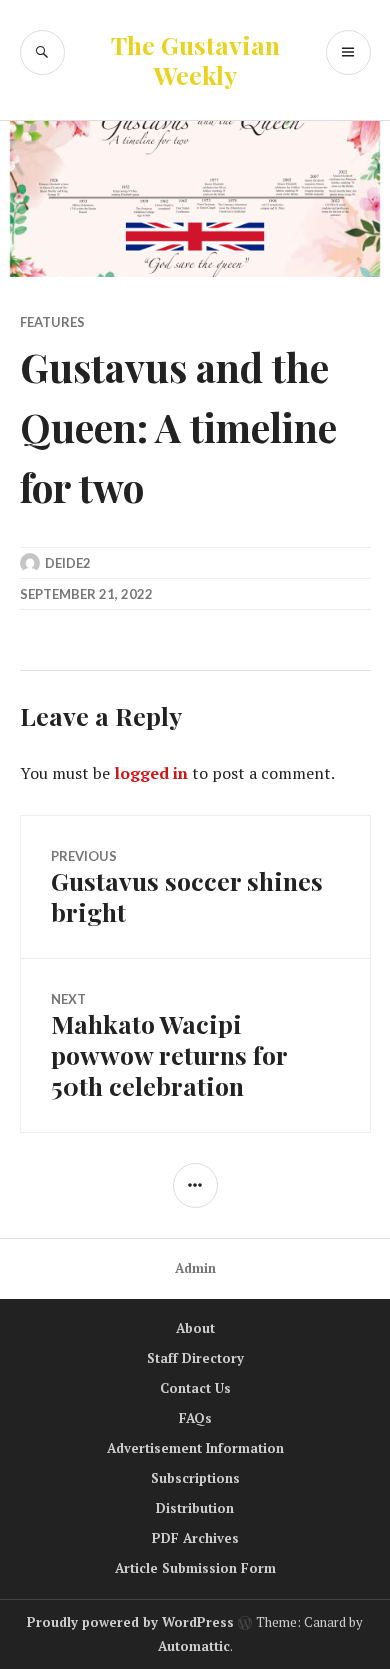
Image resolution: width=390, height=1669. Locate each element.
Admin (195, 1268)
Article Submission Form (195, 1568)
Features (52, 322)
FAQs (195, 1418)
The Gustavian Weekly (195, 59)
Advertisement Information (195, 1448)
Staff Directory (195, 1358)
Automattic (194, 1646)
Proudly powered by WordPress (130, 1622)
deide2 (68, 563)
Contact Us (195, 1388)
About (195, 1328)
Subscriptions (195, 1478)
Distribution (195, 1508)
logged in (151, 773)
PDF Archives (195, 1538)
